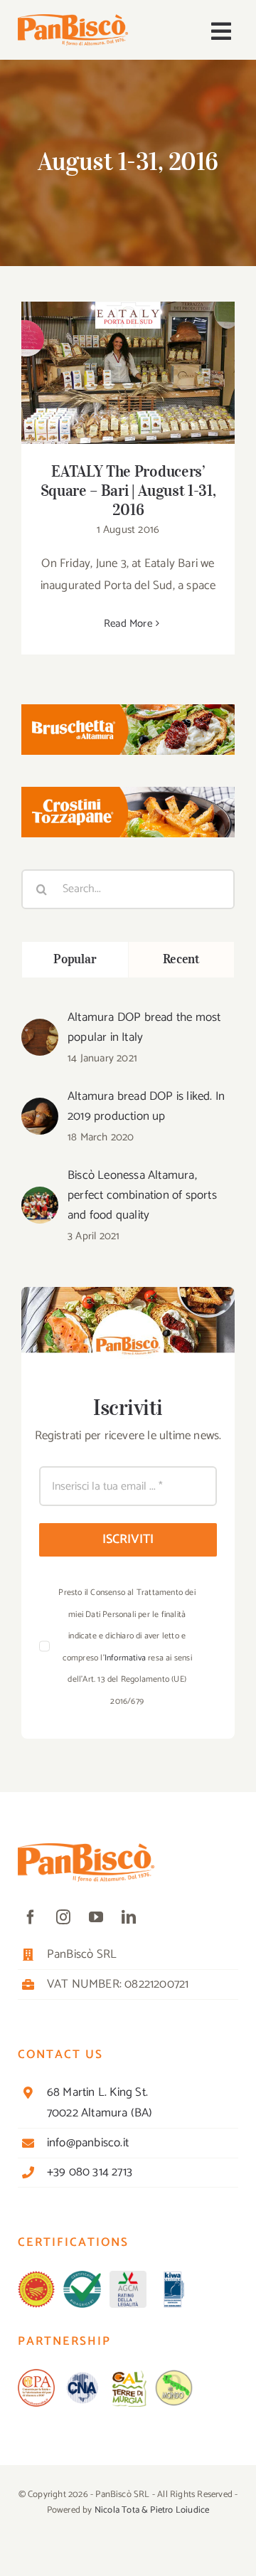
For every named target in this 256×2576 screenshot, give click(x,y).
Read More (128, 624)
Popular (75, 959)
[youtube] (96, 1917)
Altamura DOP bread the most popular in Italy (144, 1027)
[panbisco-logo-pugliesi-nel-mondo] (174, 2375)
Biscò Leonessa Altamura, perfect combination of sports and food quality (142, 1195)
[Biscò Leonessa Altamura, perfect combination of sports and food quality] (40, 1197)
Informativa (125, 1658)
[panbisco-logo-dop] (36, 2276)
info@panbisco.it (88, 2143)
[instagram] (63, 1917)
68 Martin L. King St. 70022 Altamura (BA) (100, 2103)
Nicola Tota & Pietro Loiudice (152, 2510)
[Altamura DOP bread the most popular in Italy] (40, 1029)
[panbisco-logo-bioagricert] (82, 2276)
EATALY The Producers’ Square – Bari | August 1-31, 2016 (128, 353)
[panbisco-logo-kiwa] (174, 2276)
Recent (181, 959)
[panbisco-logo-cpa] (36, 2375)
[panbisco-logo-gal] (128, 2375)
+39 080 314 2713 (90, 2172)
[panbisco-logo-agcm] (128, 2276)
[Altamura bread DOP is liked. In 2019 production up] (40, 1108)
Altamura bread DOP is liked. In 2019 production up (146, 1106)
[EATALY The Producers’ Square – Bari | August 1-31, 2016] (128, 373)
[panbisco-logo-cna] (82, 2375)
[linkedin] (129, 1917)
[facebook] (31, 1917)
